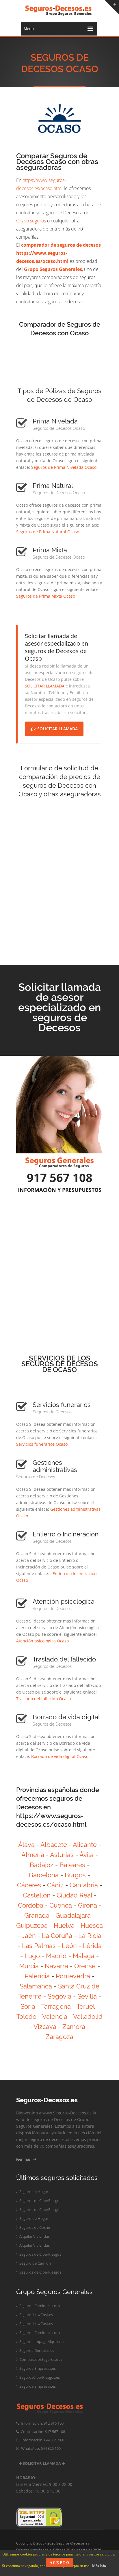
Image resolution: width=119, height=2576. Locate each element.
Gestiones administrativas (55, 1466)
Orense (85, 1966)
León (69, 1946)
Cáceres (29, 1885)
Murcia (29, 1966)
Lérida (92, 1946)
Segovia (59, 1996)
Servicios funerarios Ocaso (42, 1444)
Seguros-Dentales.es (36, 2350)
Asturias (62, 1855)
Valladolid (88, 2016)
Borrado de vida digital (66, 1717)
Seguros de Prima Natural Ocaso (48, 532)
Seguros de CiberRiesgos (40, 2200)
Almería (33, 1855)
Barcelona (44, 1875)
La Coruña (57, 1936)
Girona (88, 1905)
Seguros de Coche (34, 2227)
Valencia (55, 2016)
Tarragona (56, 2006)
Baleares (72, 1865)
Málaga (84, 1956)
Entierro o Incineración (66, 1534)
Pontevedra (73, 1976)
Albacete (54, 1845)
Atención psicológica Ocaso (42, 1641)
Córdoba (31, 1905)
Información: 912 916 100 (41, 2423)
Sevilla (87, 1996)
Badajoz (42, 1865)
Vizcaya (45, 2027)
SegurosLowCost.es (36, 2315)
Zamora (74, 2027)
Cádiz (55, 1885)
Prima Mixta (50, 550)
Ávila (87, 1855)
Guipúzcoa (32, 1926)
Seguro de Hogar (33, 2192)
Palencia (37, 1976)
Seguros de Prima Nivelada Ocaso (64, 467)
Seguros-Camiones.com (39, 2306)
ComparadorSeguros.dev (40, 2359)
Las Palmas (39, 1946)
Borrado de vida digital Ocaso (60, 1756)
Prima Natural (53, 486)
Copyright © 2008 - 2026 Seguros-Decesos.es (53, 2543)
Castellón (37, 1895)
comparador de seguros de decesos (61, 245)
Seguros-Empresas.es (37, 2368)
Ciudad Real (74, 1895)
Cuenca (61, 1905)
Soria (28, 2006)
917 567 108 (60, 1178)
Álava (26, 1845)
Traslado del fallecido (64, 1659)
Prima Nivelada (55, 421)
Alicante (85, 1845)
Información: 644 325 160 (41, 2440)
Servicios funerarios (62, 1405)
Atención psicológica (64, 1601)
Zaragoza (59, 2037)
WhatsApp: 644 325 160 (40, 2448)
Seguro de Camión (35, 2263)
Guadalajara (73, 1915)
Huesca (92, 1926)
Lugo (32, 1956)
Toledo (26, 2016)
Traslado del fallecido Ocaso (43, 1699)
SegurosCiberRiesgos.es (39, 2377)
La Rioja (90, 1936)
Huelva (64, 1926)
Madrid (56, 1956)
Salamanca (36, 1986)
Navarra (56, 1966)
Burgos (75, 1875)
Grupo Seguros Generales (53, 269)
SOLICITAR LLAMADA (45, 686)
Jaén (29, 1936)
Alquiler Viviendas (34, 2236)
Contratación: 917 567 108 (42, 2432)
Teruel (85, 2006)
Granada (37, 1915)
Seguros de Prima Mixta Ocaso (46, 596)
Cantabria (84, 1885)
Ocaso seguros (31, 221)
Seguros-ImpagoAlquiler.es (42, 2341)
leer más (24, 2159)
